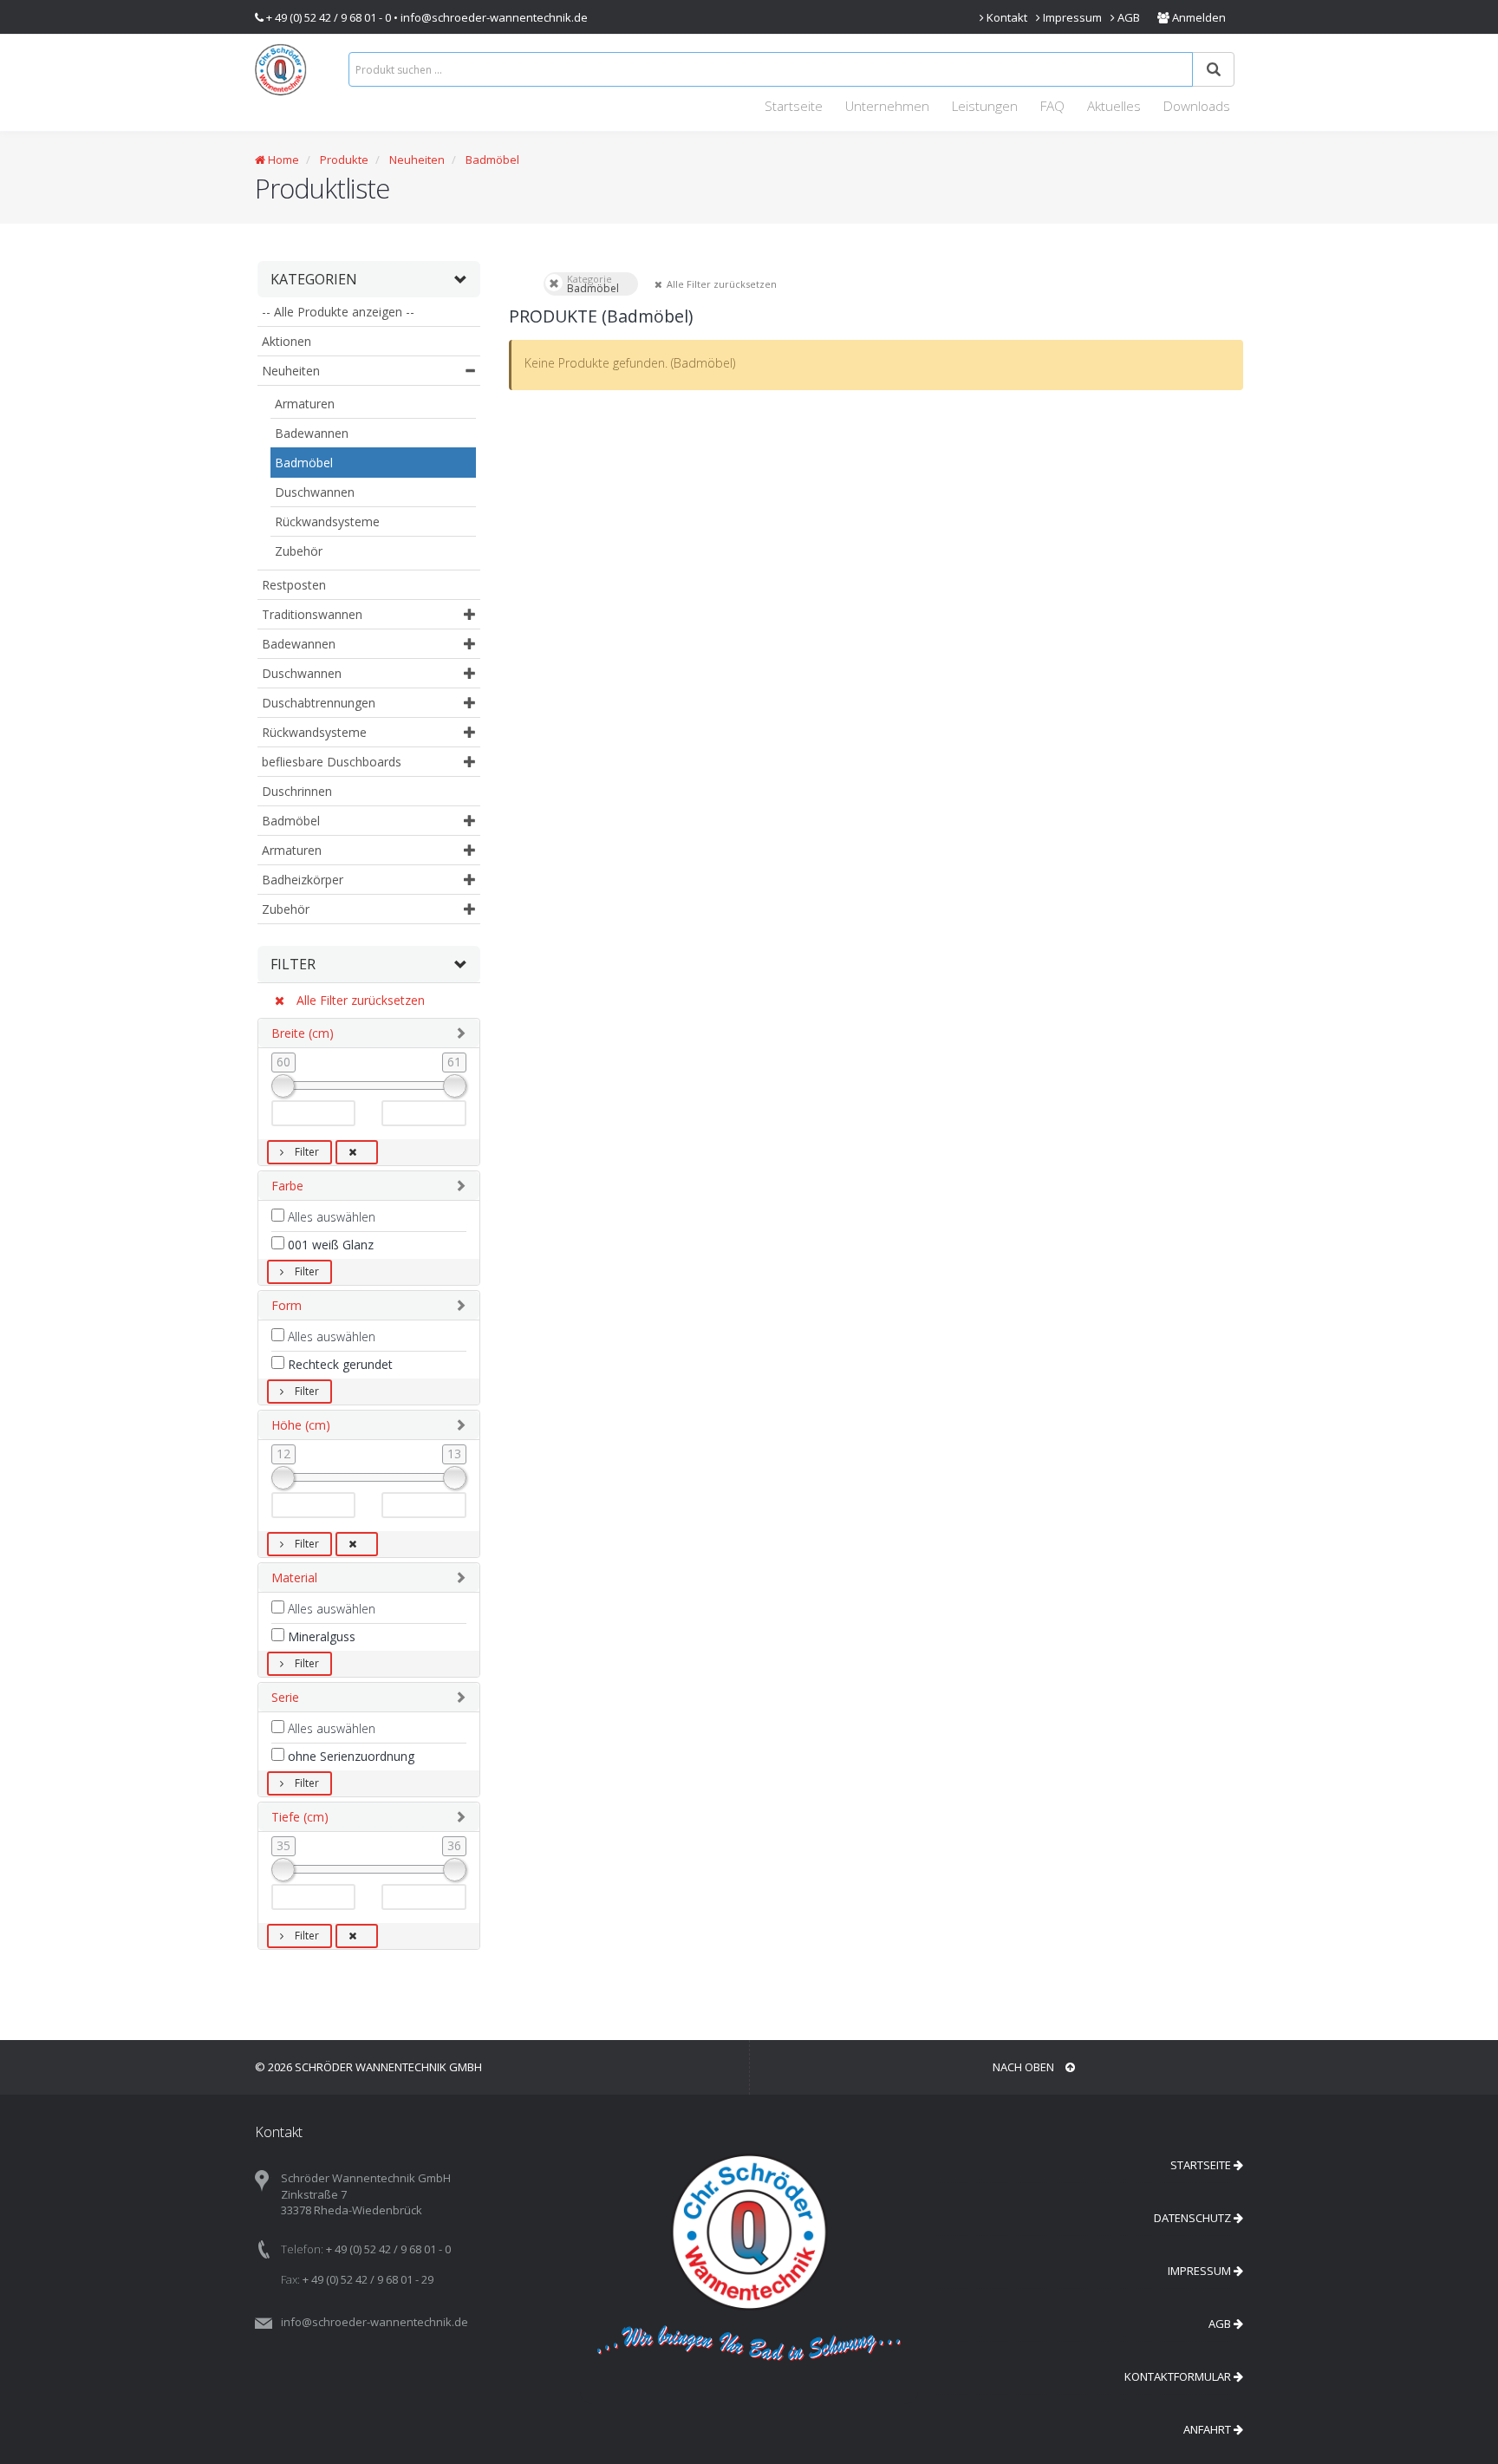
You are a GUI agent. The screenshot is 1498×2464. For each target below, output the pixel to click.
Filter (306, 1152)
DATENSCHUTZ (1194, 2218)
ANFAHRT (1208, 2429)
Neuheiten (417, 160)
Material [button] (294, 1577)
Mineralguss (320, 1636)
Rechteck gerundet (339, 1364)
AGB (1127, 17)
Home (282, 160)
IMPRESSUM (1201, 2271)
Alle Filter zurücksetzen (359, 1000)
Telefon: (302, 2249)
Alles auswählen (330, 1217)
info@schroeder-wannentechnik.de (494, 17)
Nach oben (1025, 2067)
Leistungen (985, 106)
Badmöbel (492, 160)
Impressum (1071, 17)
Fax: (290, 2279)
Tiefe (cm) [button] (300, 1817)
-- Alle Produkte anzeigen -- (338, 312)
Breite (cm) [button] (303, 1033)
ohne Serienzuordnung (349, 1756)
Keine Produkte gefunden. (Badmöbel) (630, 363)
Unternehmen (887, 106)
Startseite (794, 106)
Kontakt (1006, 17)
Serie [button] (285, 1697)
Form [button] (287, 1305)
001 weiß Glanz (329, 1245)
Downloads (1197, 106)
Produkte (343, 160)
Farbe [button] (287, 1186)
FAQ (1052, 106)
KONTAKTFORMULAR (1179, 2376)
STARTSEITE (1202, 2165)
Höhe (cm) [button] (301, 1425)
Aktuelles (1114, 106)
